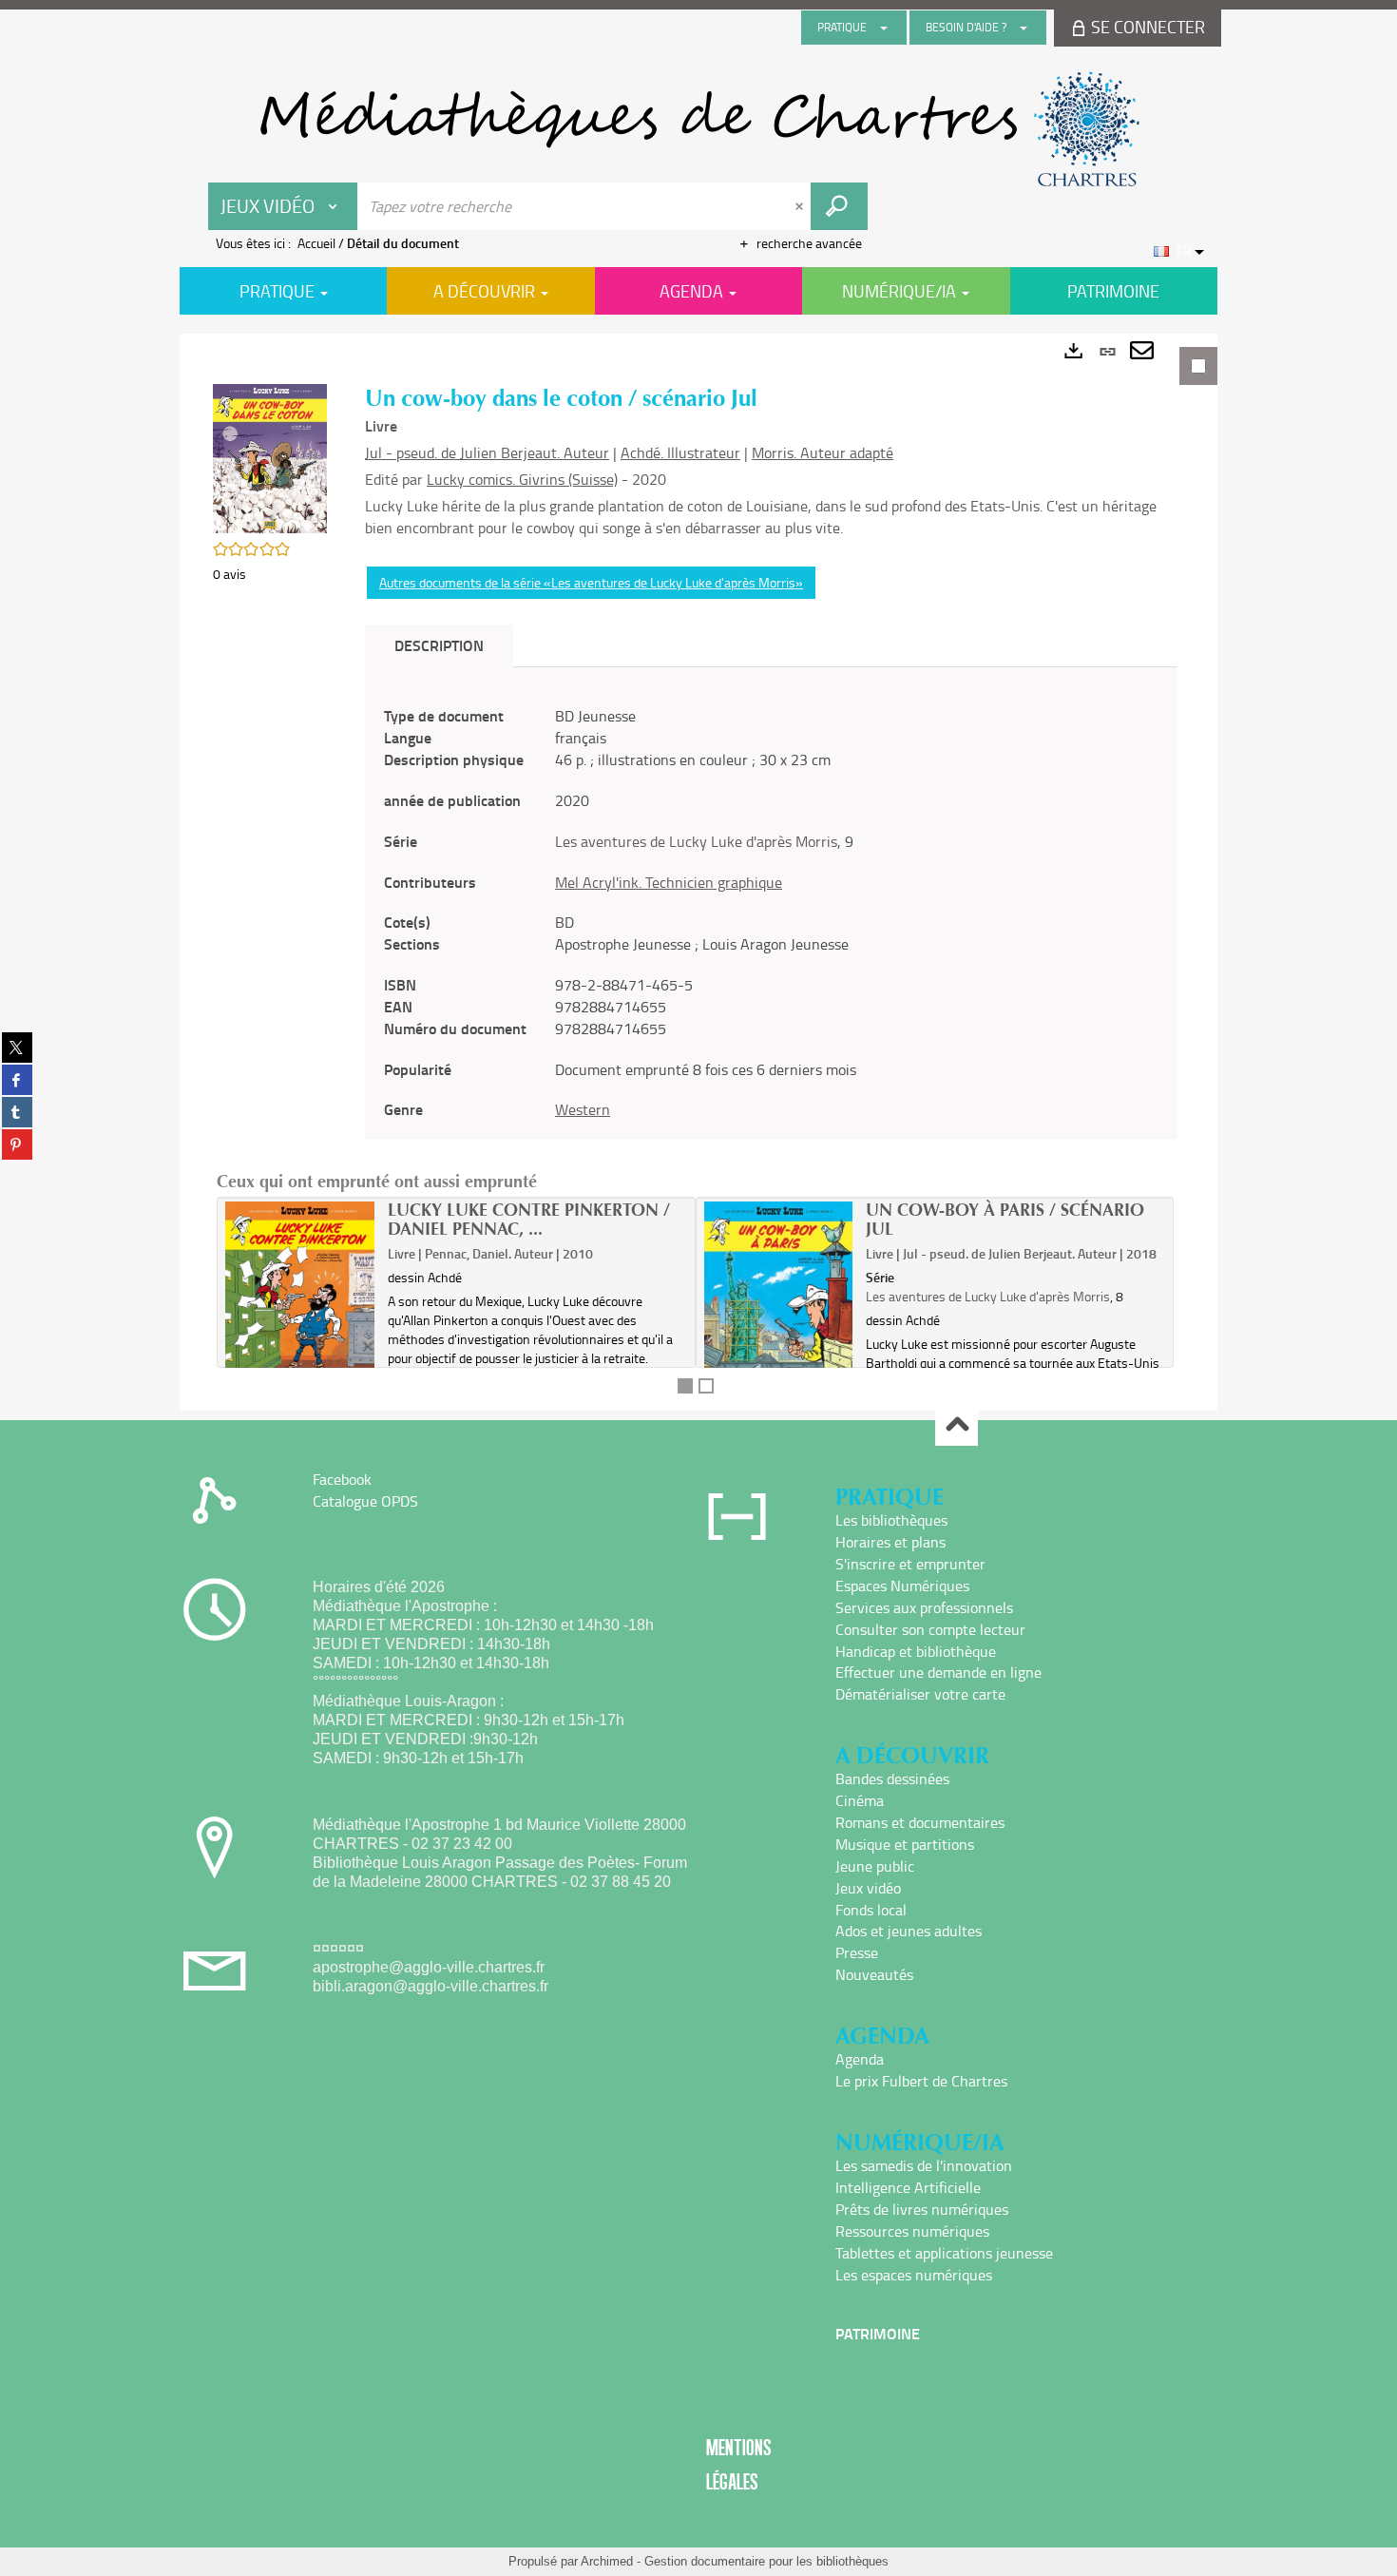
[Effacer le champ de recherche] (801, 206)
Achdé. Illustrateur (680, 452)
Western (583, 1109)
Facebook (342, 1479)
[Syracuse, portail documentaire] (698, 129)
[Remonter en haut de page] (957, 1425)
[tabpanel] (698, 872)
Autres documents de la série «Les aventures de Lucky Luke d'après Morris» (591, 582)
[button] (270, 457)
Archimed (607, 2561)
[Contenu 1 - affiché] (685, 1386)
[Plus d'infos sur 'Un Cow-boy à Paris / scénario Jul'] (779, 1299)
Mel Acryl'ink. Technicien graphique (669, 882)
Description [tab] (439, 645)
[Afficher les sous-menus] (884, 28)
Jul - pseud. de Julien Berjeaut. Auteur (487, 452)
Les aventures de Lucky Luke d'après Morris (696, 841)
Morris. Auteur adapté (823, 452)
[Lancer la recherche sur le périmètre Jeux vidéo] (839, 206)
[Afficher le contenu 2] (706, 1386)
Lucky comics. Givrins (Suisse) (522, 479)
